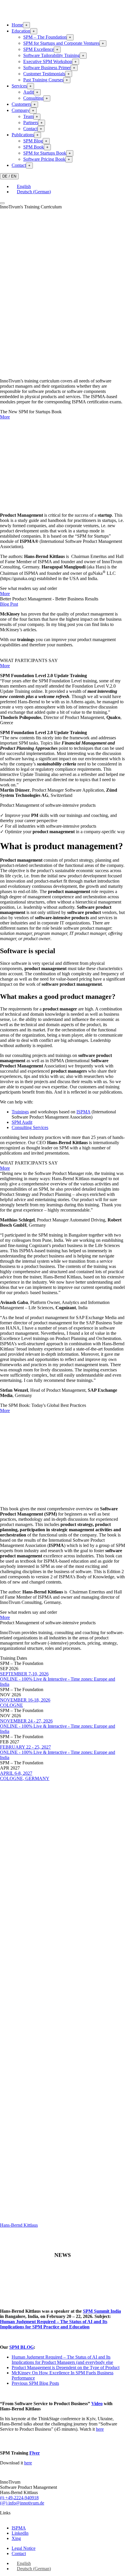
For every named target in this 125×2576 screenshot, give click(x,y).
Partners (31, 122)
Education (21, 31)
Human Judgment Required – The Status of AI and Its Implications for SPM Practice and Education (54, 2324)
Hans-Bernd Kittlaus (19, 2225)
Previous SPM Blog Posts (35, 2383)
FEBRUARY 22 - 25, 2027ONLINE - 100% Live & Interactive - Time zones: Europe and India (58, 1752)
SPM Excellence (39, 49)
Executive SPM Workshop (48, 61)
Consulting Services (30, 1127)
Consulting (33, 98)
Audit (28, 92)
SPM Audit (22, 1122)
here (100, 2429)
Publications (23, 135)
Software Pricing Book (44, 159)
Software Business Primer (47, 68)
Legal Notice (24, 2548)
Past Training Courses (43, 80)
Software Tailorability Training (51, 55)
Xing (16, 2538)
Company (21, 110)
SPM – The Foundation (45, 37)
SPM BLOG (22, 2347)
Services (19, 86)
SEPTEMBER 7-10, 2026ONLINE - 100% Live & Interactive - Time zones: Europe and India (58, 1679)
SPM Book (34, 147)
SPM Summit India (102, 2311)
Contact (30, 129)
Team (28, 116)
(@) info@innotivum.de (22, 2503)
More (5, 417)
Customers (21, 104)
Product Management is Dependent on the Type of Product (66, 2367)
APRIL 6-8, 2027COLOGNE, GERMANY (25, 1776)
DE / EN (9, 176)
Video (97, 2404)
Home (17, 25)
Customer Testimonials (44, 74)
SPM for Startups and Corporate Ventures (61, 43)
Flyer (35, 2453)
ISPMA (83, 1112)
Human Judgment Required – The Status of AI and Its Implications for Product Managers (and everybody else (62, 2360)
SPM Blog (33, 141)
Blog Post (9, 604)
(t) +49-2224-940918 (19, 2498)
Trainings (20, 1112)
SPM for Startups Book (45, 153)
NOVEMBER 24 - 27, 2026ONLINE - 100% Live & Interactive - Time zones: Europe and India (58, 1726)
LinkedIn (20, 2533)
